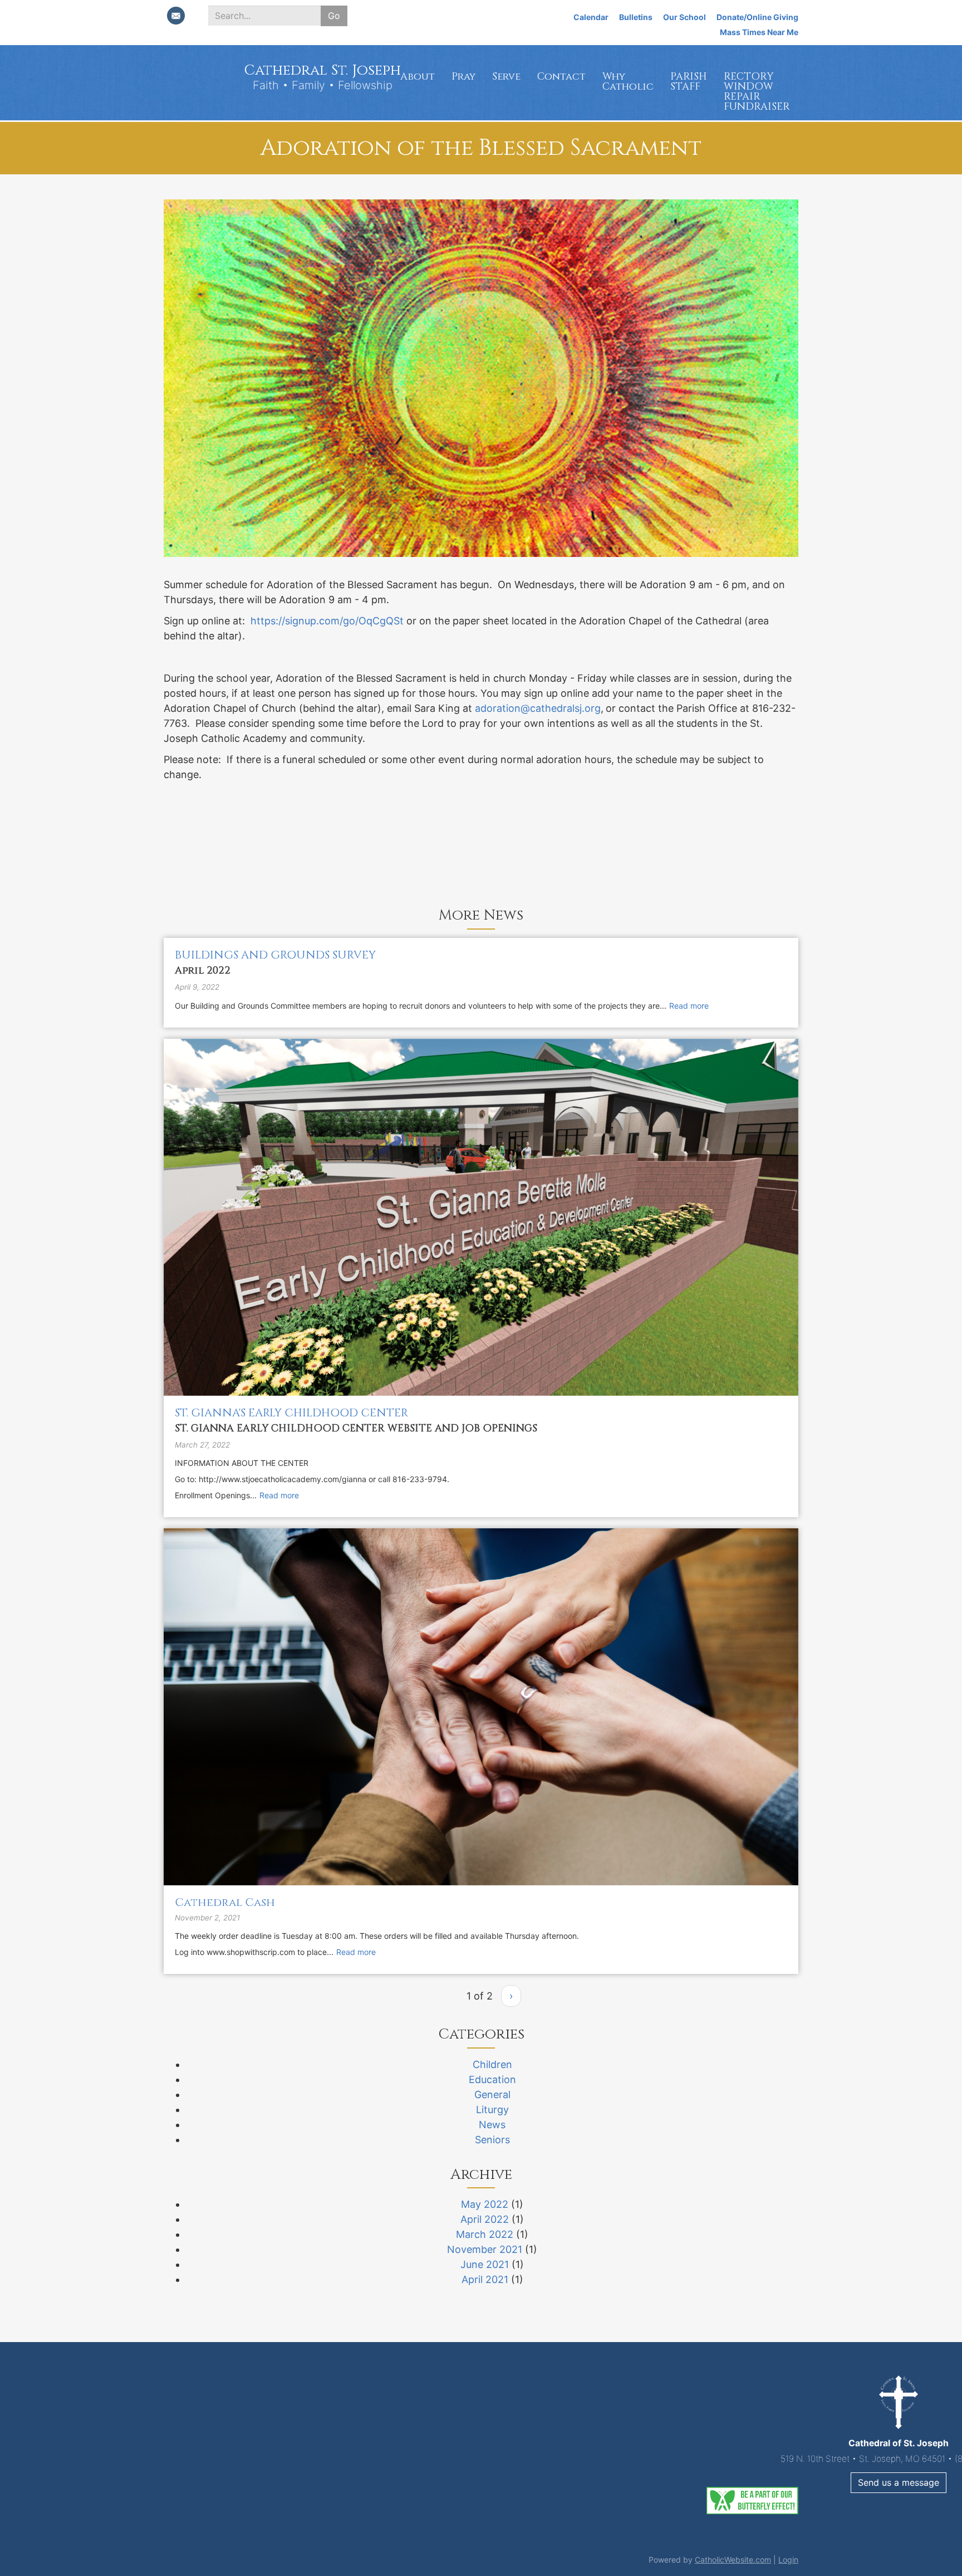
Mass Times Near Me (759, 32)
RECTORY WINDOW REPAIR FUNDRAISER (757, 92)
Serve (506, 77)
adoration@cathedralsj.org (538, 708)
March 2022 (485, 2234)
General (492, 2094)
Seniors (492, 2140)
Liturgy (492, 2110)
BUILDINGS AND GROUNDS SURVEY (275, 955)
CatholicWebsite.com (733, 2560)
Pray (463, 77)
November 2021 (485, 2249)
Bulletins (636, 17)
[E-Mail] (176, 16)
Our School (684, 17)
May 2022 (485, 2204)
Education (492, 2079)
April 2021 (485, 2279)
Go (334, 16)
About (418, 77)
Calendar (591, 17)
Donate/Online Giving (757, 17)
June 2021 (485, 2264)
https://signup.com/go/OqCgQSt (327, 621)
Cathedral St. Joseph (322, 70)
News (492, 2125)
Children (492, 2064)
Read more (689, 1006)
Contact (561, 77)
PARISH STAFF (689, 82)
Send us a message (481, 2482)
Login (788, 2560)
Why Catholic (628, 82)
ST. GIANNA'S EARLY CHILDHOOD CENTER (291, 1413)
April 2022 (485, 2219)
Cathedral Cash (225, 1902)
